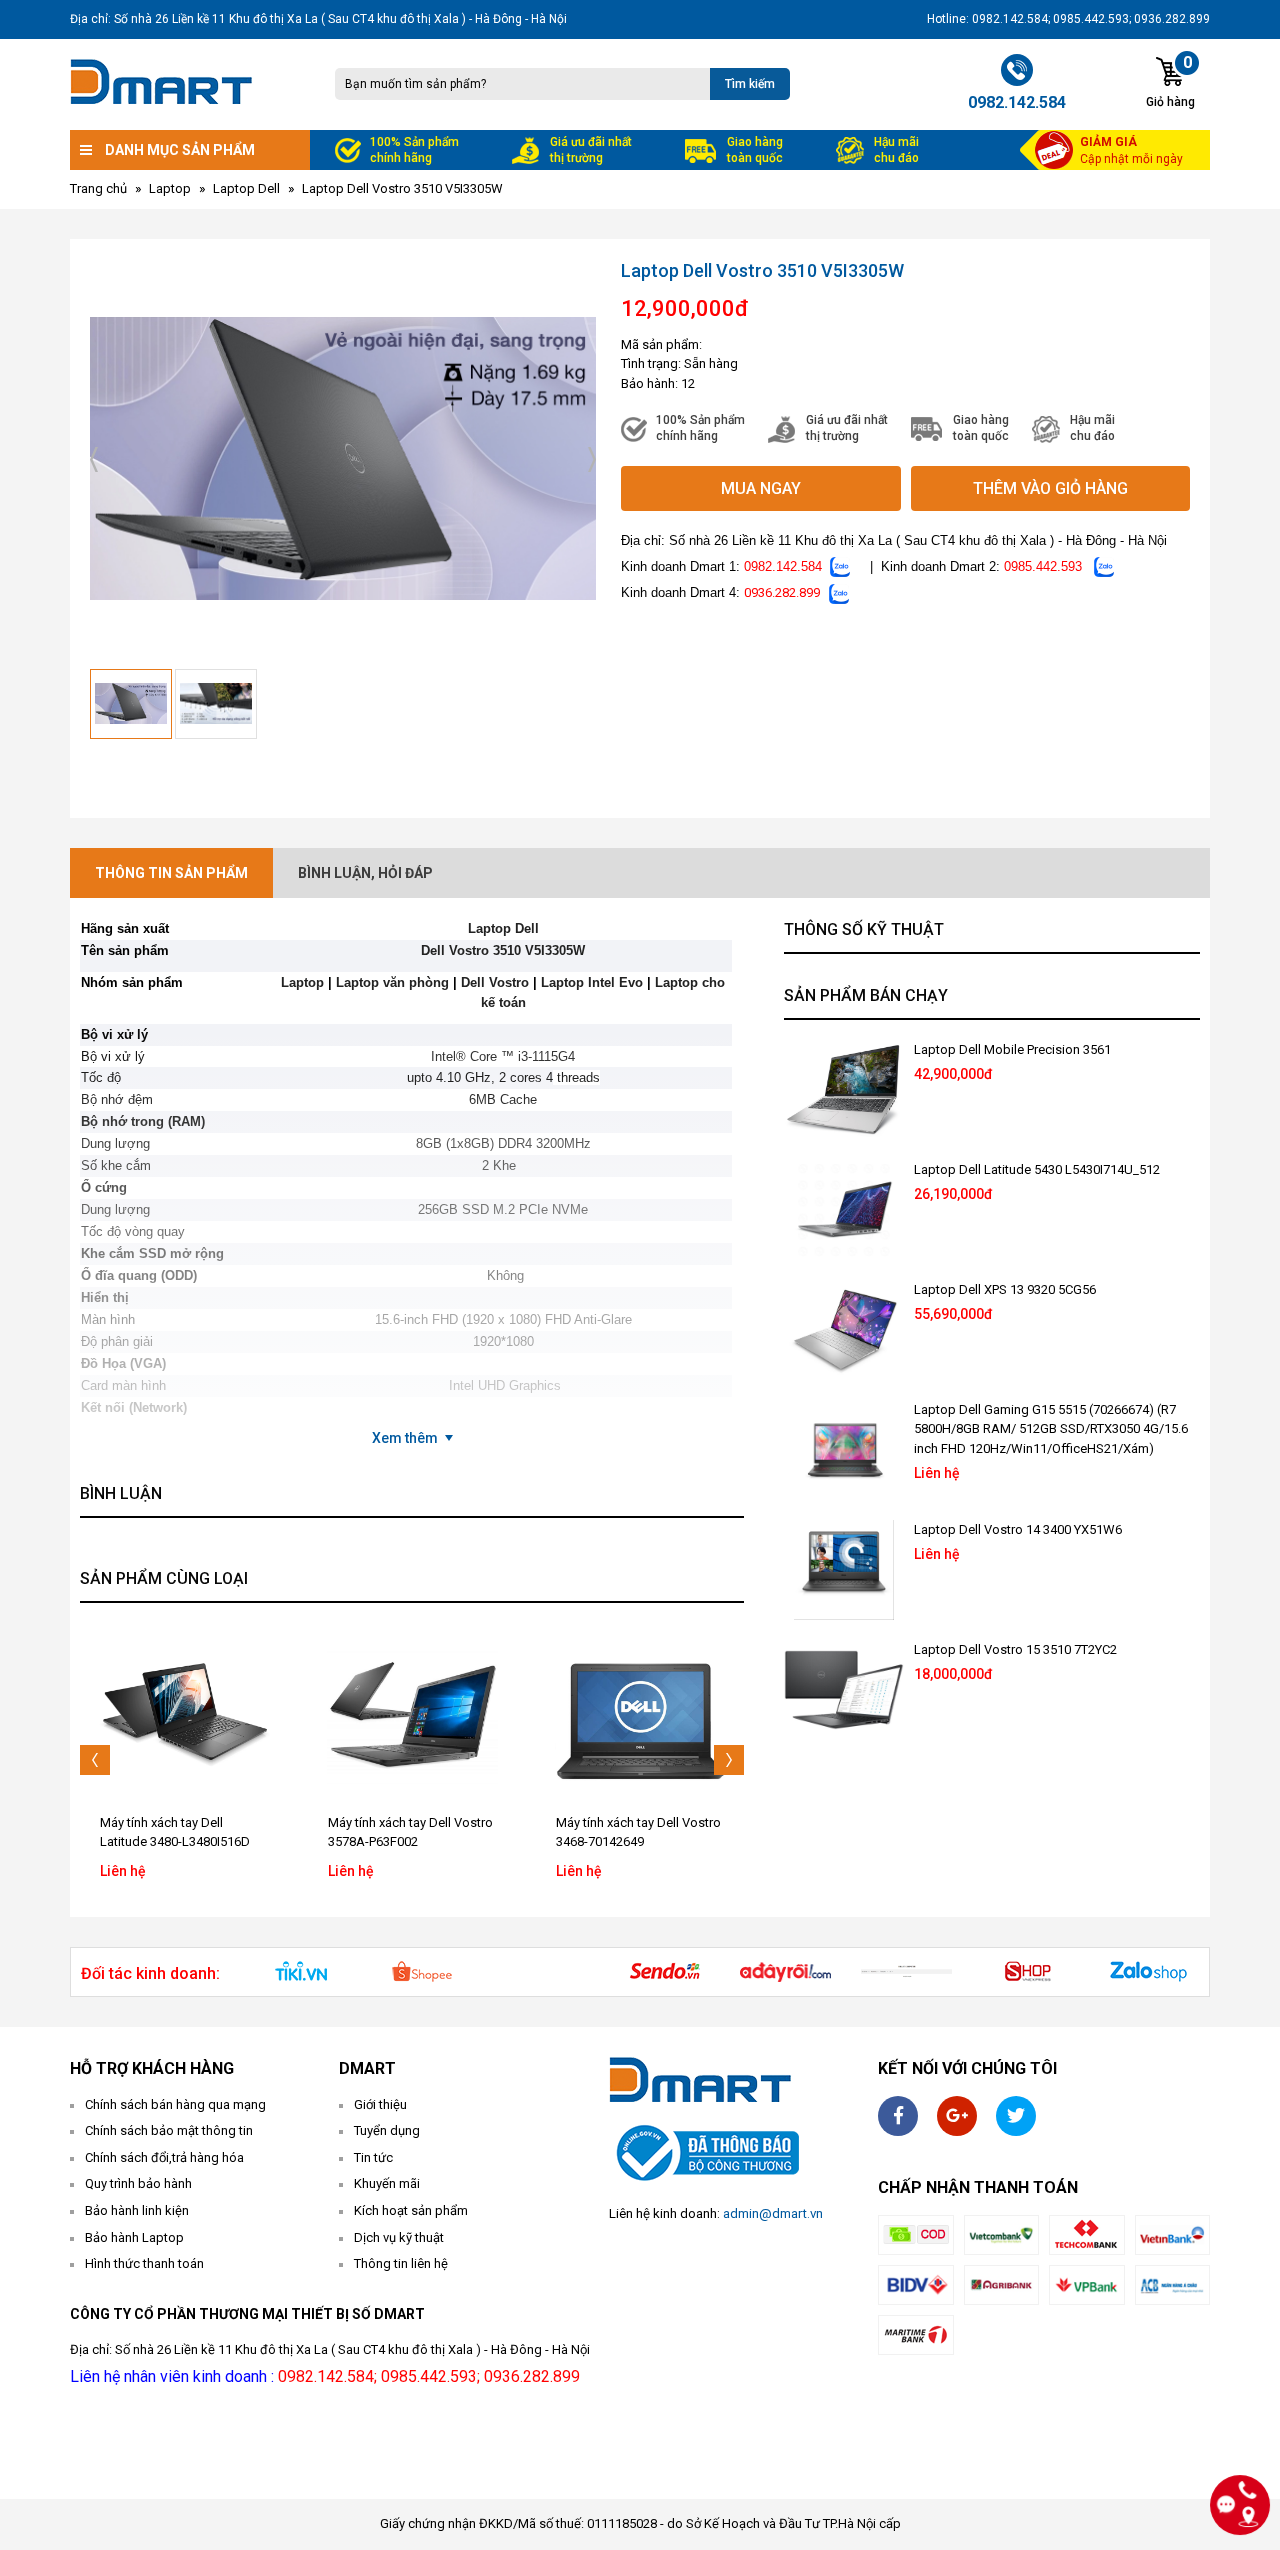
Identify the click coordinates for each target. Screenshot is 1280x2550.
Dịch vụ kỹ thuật (399, 2237)
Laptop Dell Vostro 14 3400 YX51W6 (1018, 1529)
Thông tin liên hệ (401, 2263)
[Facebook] (898, 2116)
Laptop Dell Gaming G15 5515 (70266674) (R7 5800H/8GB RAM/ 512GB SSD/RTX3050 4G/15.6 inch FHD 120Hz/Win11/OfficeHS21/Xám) (1051, 1429)
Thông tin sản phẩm (171, 873)
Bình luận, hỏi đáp (365, 873)
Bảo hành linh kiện (137, 2210)
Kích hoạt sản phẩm (411, 2210)
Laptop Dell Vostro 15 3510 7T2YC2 (1015, 1649)
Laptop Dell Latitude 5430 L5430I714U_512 (1037, 1169)
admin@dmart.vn (773, 2213)
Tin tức (373, 2157)
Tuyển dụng (387, 2130)
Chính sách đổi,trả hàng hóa (164, 2157)
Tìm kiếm (750, 84)
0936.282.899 (782, 592)
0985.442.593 (1043, 566)
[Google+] (957, 2116)
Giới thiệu (380, 2104)
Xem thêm (405, 1438)
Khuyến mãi (387, 2183)
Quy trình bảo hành (138, 2183)
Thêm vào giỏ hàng (1050, 488)
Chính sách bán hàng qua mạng (175, 2104)
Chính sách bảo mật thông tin (169, 2130)
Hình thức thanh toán (144, 2263)
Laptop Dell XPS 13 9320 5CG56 (1005, 1289)
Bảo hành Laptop (134, 2237)
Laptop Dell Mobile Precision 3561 (1012, 1049)
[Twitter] (1016, 2116)
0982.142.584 (783, 566)
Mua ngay (761, 488)
